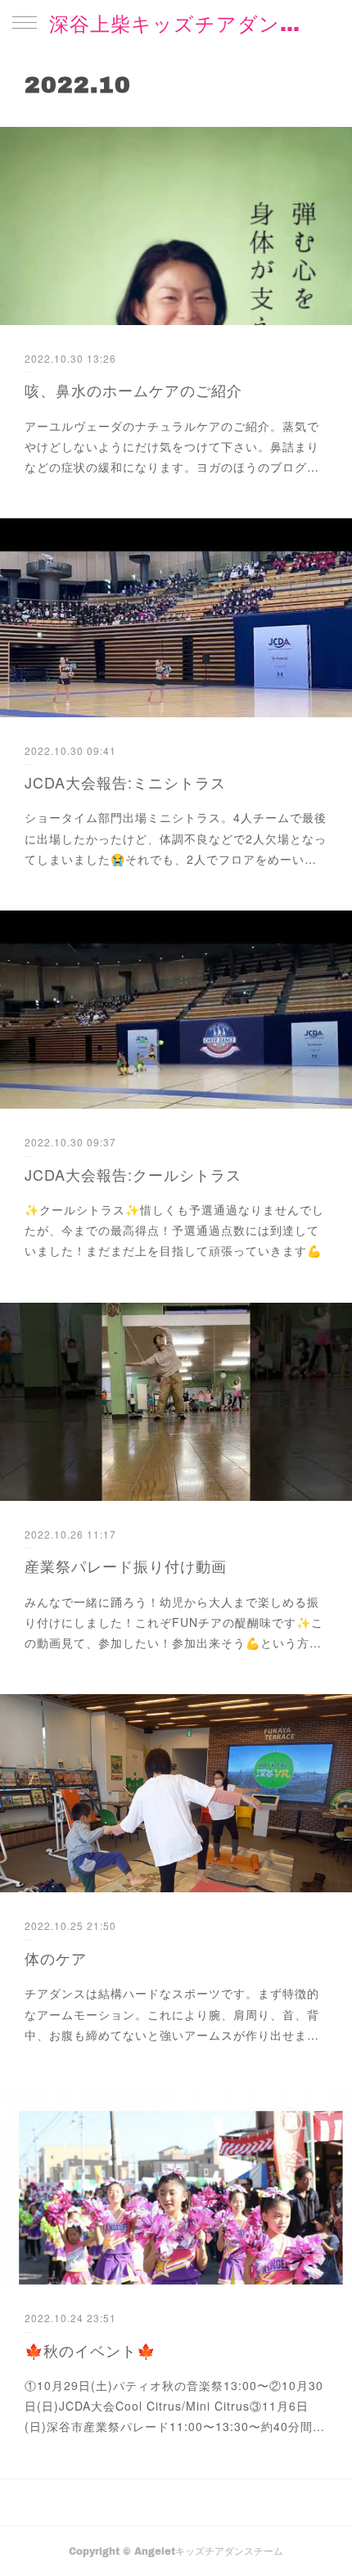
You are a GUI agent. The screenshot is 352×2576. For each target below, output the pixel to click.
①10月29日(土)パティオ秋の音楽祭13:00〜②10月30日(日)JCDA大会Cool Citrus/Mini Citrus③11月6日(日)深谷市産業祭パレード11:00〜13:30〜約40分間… (175, 2406)
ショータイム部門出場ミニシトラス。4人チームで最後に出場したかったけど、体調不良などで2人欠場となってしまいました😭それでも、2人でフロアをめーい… (176, 838)
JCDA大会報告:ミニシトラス (125, 782)
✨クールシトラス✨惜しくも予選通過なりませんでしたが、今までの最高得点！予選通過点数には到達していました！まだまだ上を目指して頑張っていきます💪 (174, 1230)
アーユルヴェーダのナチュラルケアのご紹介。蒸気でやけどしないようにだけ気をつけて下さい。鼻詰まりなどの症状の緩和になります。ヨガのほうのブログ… (172, 446)
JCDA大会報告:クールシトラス (133, 1174)
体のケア (56, 1958)
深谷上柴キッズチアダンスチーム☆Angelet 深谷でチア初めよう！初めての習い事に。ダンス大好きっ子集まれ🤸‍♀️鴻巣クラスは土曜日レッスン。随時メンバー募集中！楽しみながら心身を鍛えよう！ (176, 23)
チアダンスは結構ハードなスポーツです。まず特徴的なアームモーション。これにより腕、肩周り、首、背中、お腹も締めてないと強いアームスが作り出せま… (172, 2013)
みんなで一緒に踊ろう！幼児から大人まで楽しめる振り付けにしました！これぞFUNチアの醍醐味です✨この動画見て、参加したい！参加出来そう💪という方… (174, 1622)
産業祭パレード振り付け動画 (126, 1566)
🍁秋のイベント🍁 (90, 2350)
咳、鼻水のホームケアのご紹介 (133, 390)
